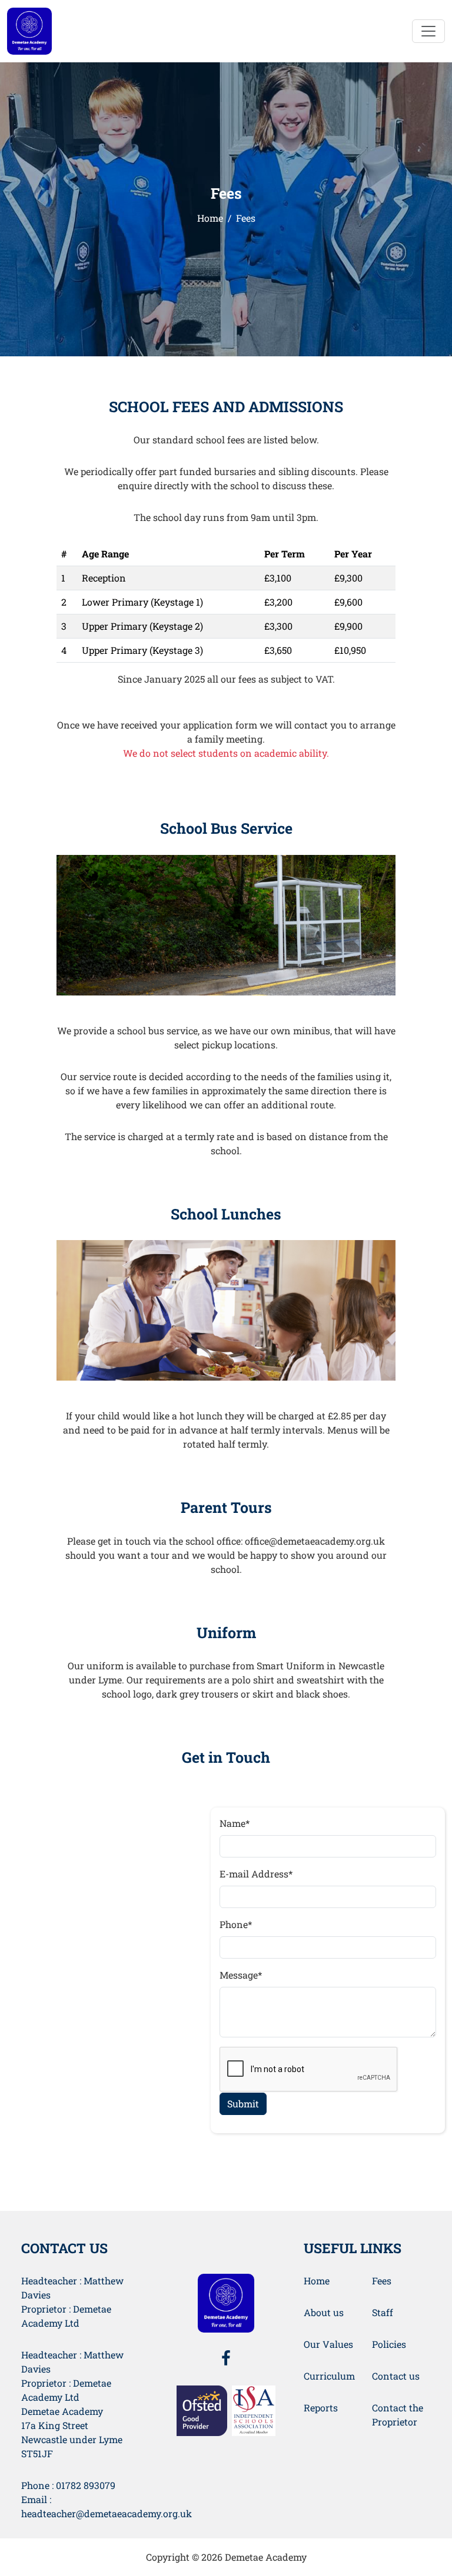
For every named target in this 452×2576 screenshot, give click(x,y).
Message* (241, 1975)
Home (210, 218)
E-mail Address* (256, 1874)
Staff (383, 2312)
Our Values (328, 2344)
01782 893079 (86, 2485)
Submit (243, 2104)
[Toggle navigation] (428, 31)
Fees (382, 2281)
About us (324, 2312)
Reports (321, 2408)
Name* (235, 1823)
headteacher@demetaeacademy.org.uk (107, 2513)
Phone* (236, 1924)
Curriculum (329, 2376)
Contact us (396, 2376)
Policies (389, 2344)
